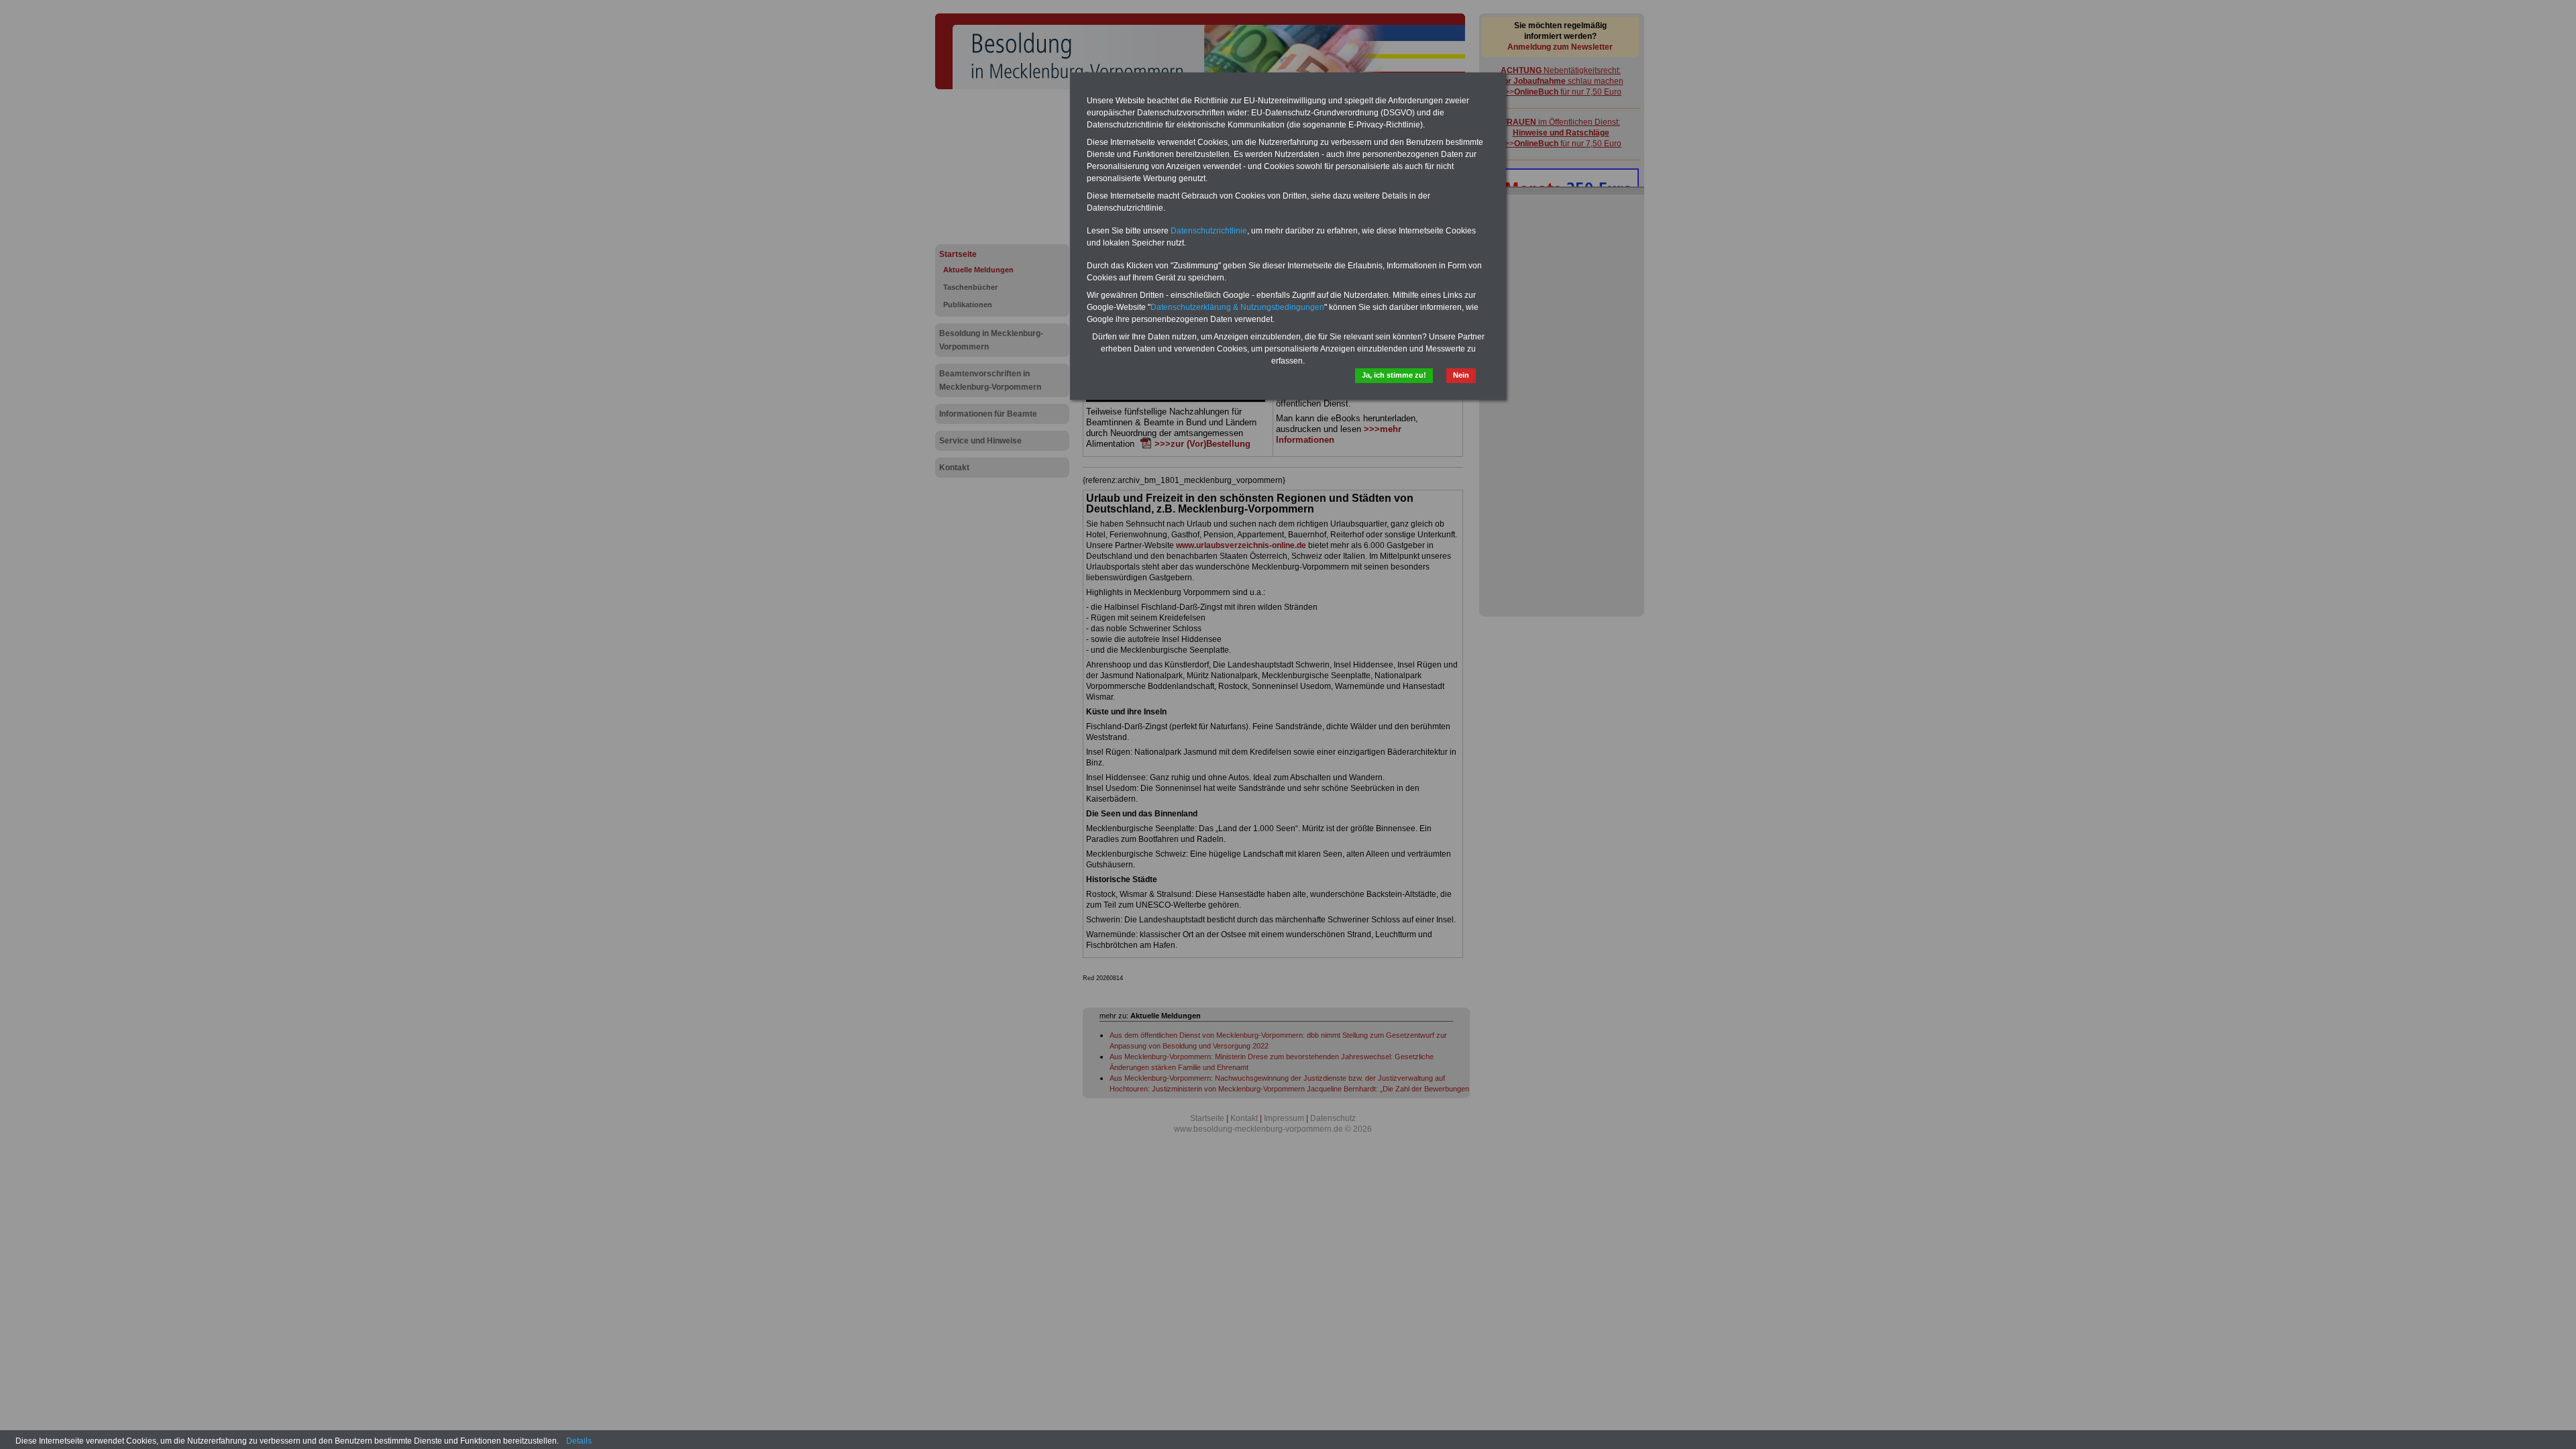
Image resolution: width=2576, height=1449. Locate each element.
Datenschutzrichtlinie (1209, 231)
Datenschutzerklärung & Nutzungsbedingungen (1237, 307)
